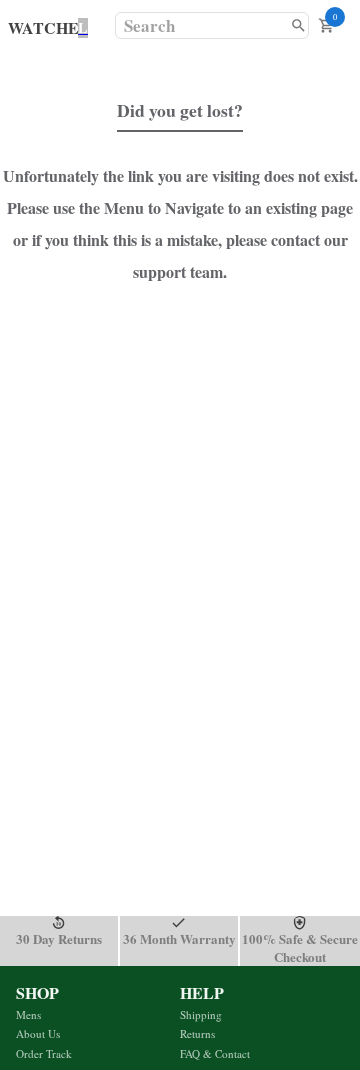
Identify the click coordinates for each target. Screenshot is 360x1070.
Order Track (44, 1053)
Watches (48, 27)
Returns (197, 1033)
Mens (28, 1014)
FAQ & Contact (215, 1053)
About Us (38, 1033)
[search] (298, 25)
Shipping (201, 1014)
